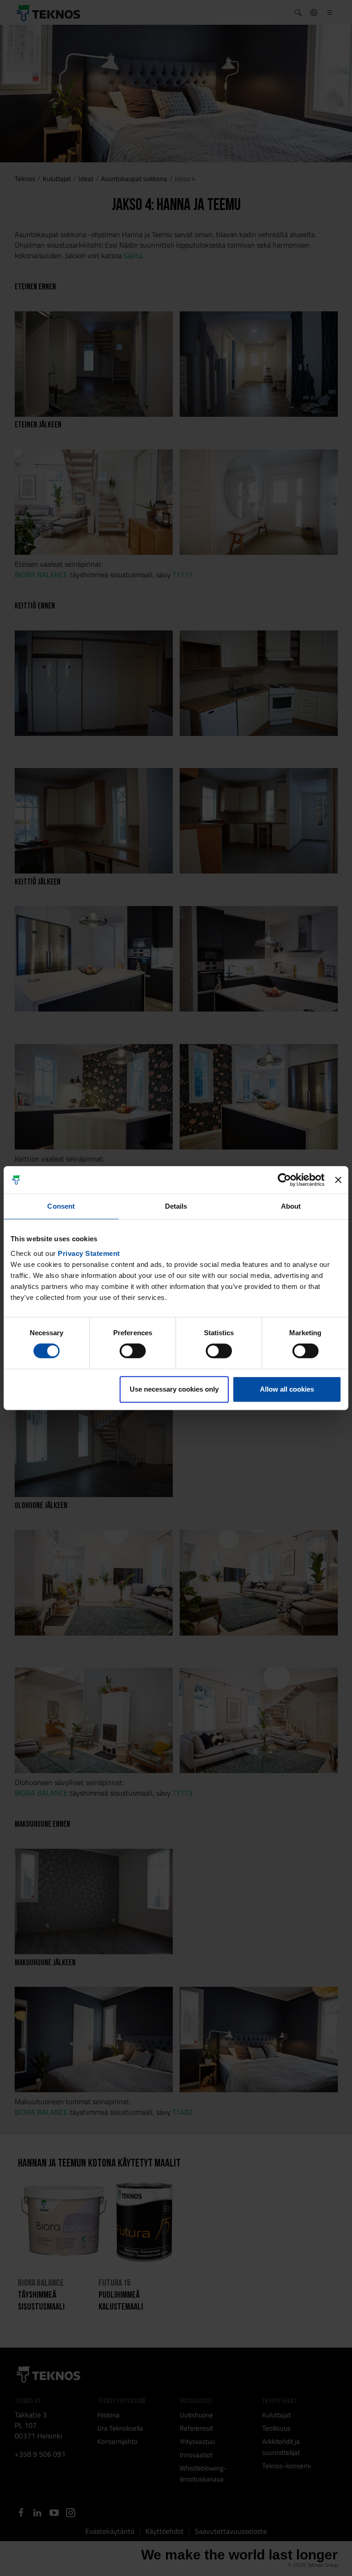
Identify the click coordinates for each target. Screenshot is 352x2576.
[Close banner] (338, 1180)
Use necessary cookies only (174, 1389)
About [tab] (291, 1206)
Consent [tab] (61, 1206)
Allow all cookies (287, 1389)
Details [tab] (176, 1206)
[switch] (133, 1351)
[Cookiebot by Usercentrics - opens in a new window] (284, 1180)
